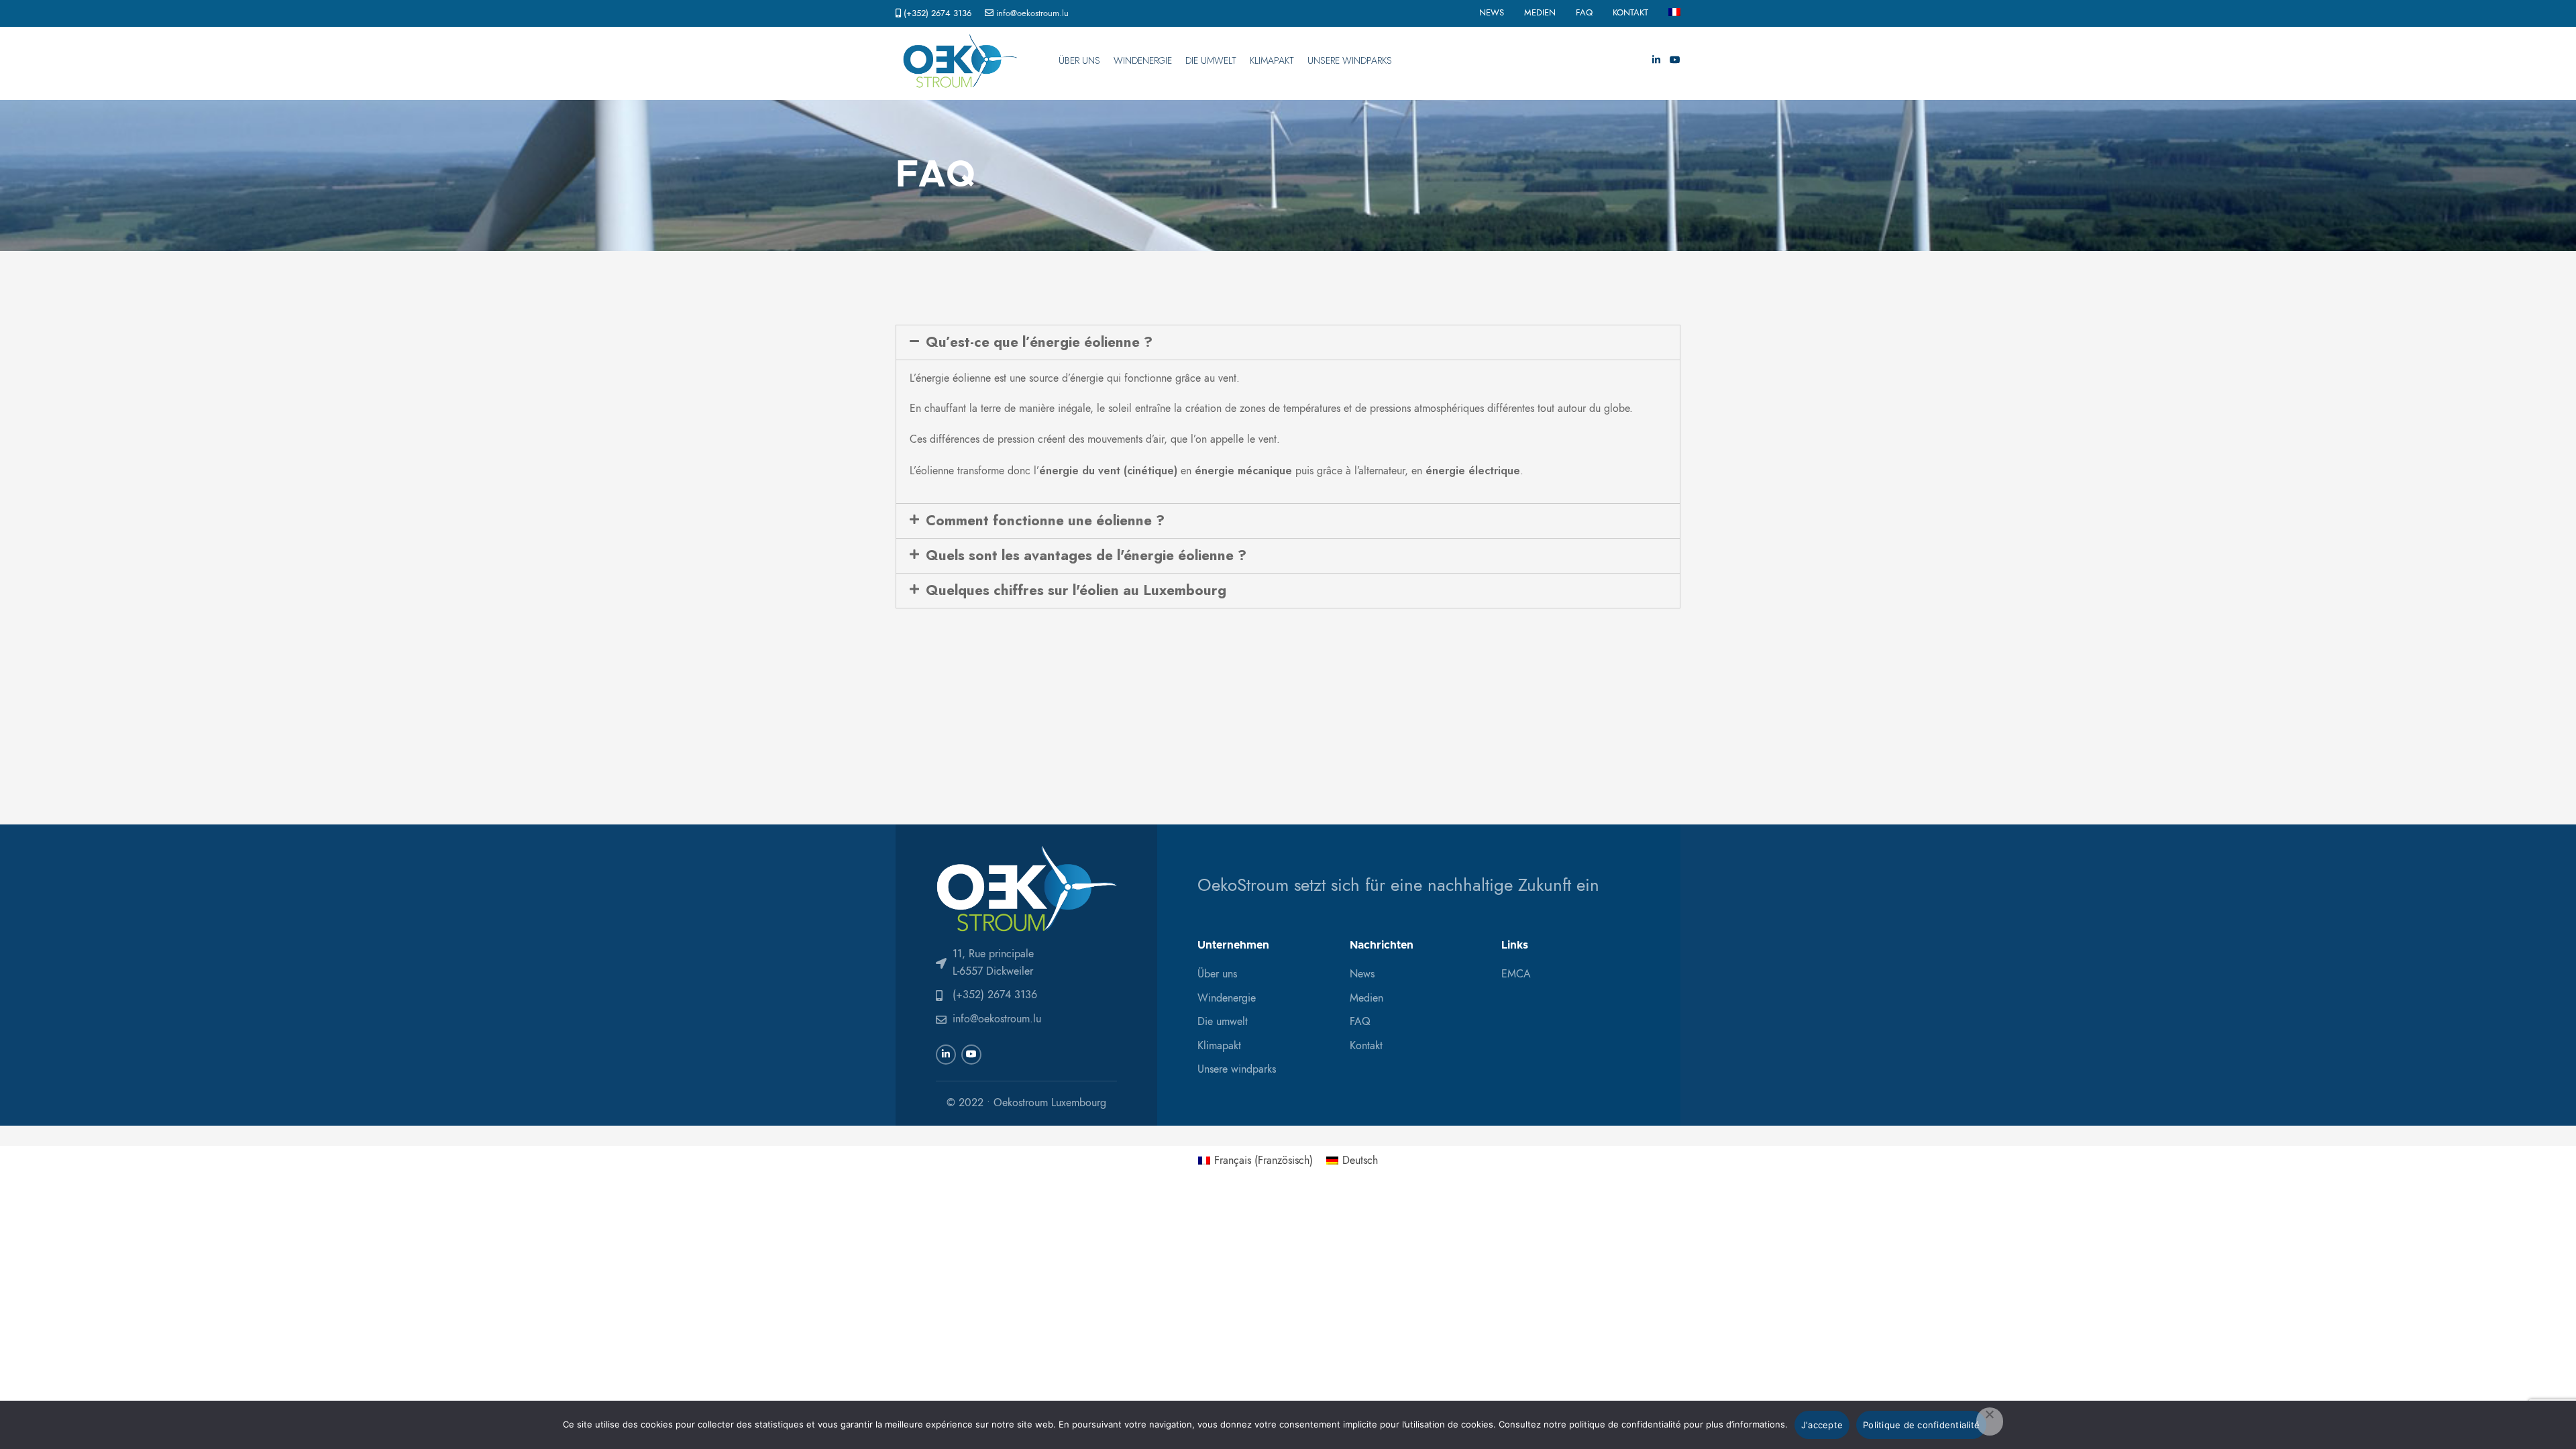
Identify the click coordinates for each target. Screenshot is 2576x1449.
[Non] (1990, 1421)
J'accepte (1822, 1425)
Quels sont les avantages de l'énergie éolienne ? (1086, 555)
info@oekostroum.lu (1032, 13)
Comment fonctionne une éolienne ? (1045, 521)
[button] (1288, 342)
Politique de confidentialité (1921, 1425)
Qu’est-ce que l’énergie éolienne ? (1039, 342)
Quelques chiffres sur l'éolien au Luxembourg (1076, 590)
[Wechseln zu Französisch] (1674, 13)
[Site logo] (960, 60)
